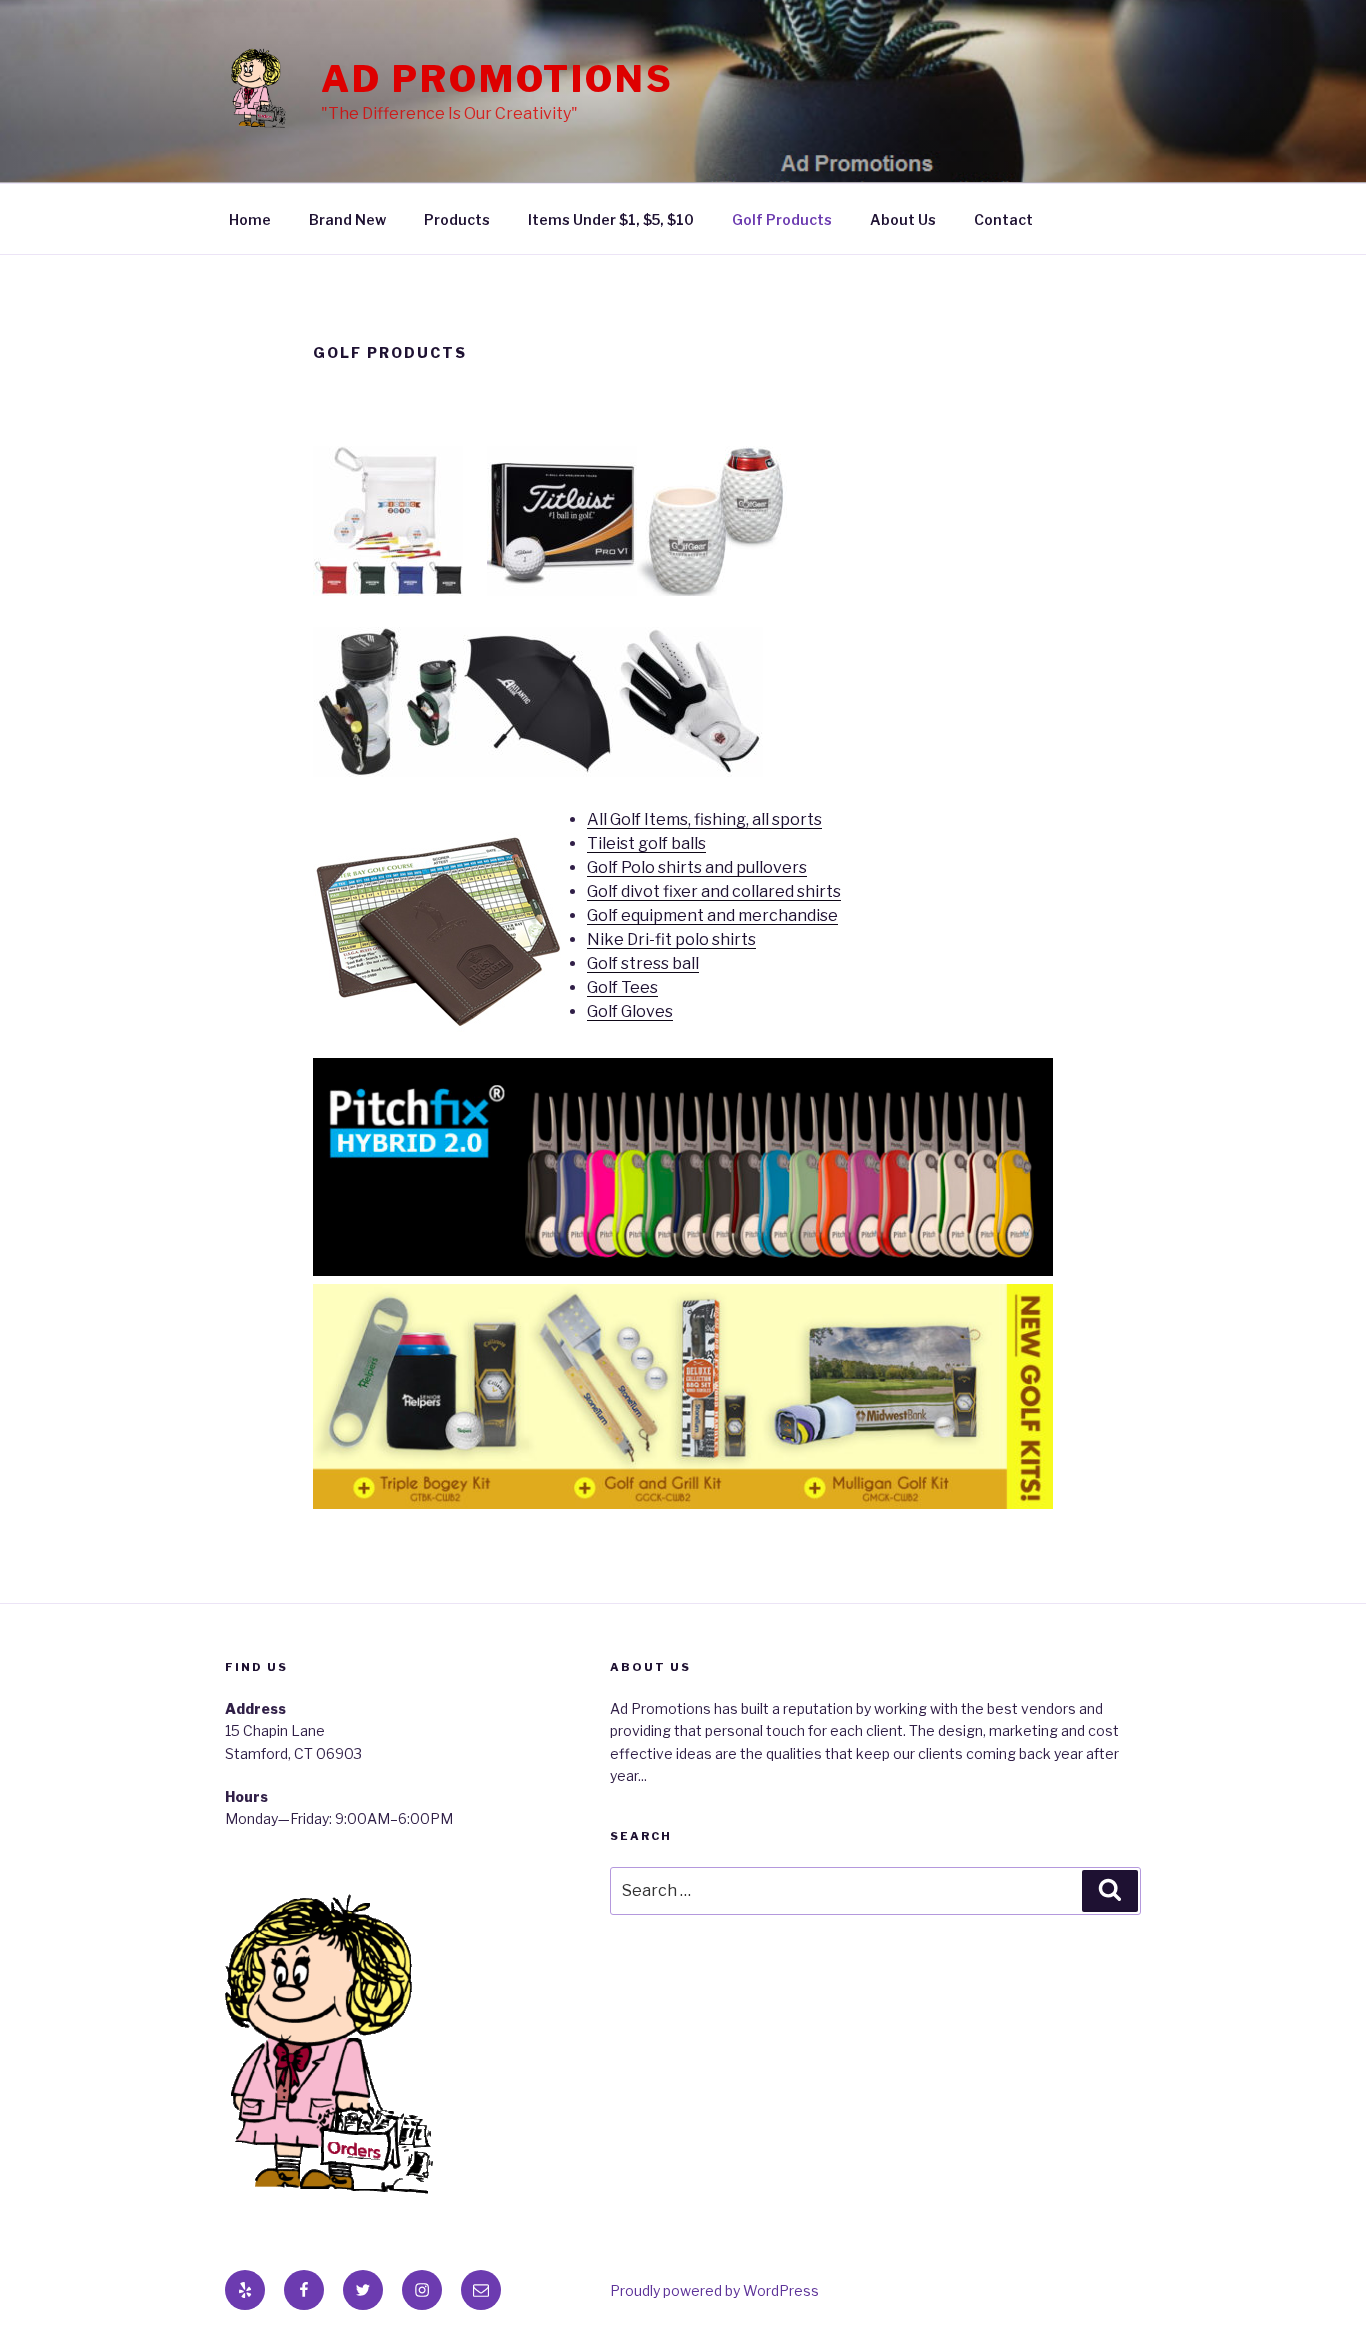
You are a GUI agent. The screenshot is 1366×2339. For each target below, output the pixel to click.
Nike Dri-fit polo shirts (671, 939)
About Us (903, 219)
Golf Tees (622, 987)
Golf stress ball (643, 963)
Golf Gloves (630, 1011)
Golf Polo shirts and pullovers (697, 867)
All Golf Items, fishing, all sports (704, 819)
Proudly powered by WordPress (714, 2290)
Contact (1003, 219)
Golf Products (782, 219)
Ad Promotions (497, 79)
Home (250, 219)
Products (457, 219)
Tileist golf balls (646, 843)
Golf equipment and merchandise (712, 915)
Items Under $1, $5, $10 (611, 219)
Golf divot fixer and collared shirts (714, 891)
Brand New (347, 219)
